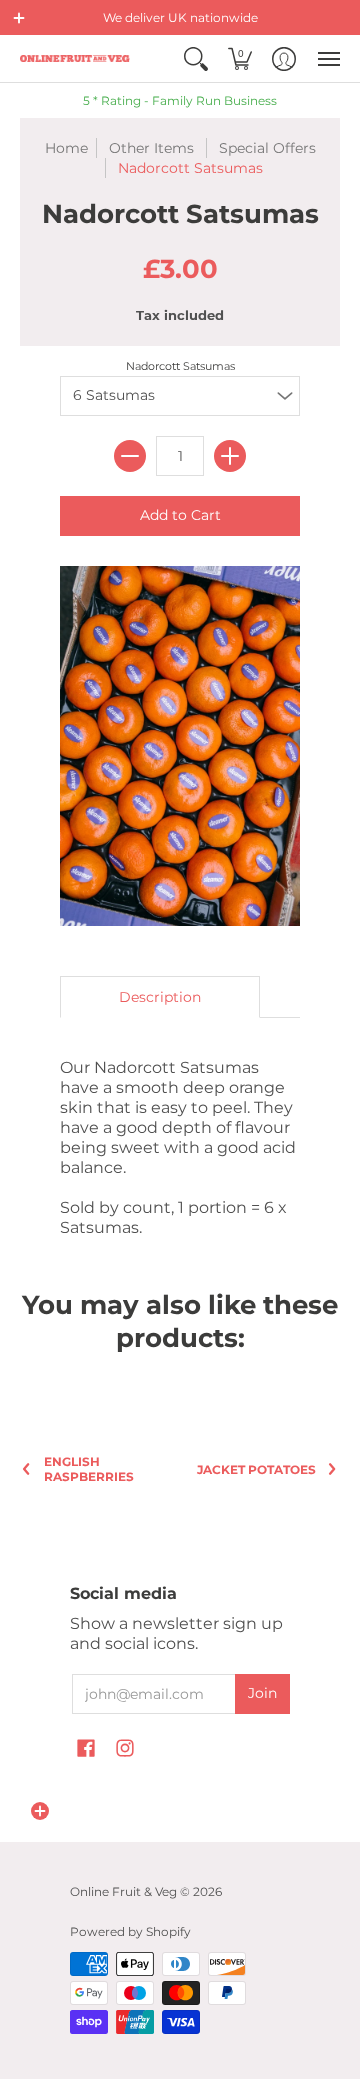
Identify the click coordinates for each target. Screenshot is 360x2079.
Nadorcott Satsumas (180, 366)
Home (66, 148)
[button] (19, 18)
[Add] (230, 456)
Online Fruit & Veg (123, 1891)
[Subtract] (130, 456)
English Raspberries (89, 1469)
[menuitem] (196, 58)
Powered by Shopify (130, 1931)
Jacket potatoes (256, 1469)
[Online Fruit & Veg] (75, 58)
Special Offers (267, 148)
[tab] (160, 997)
